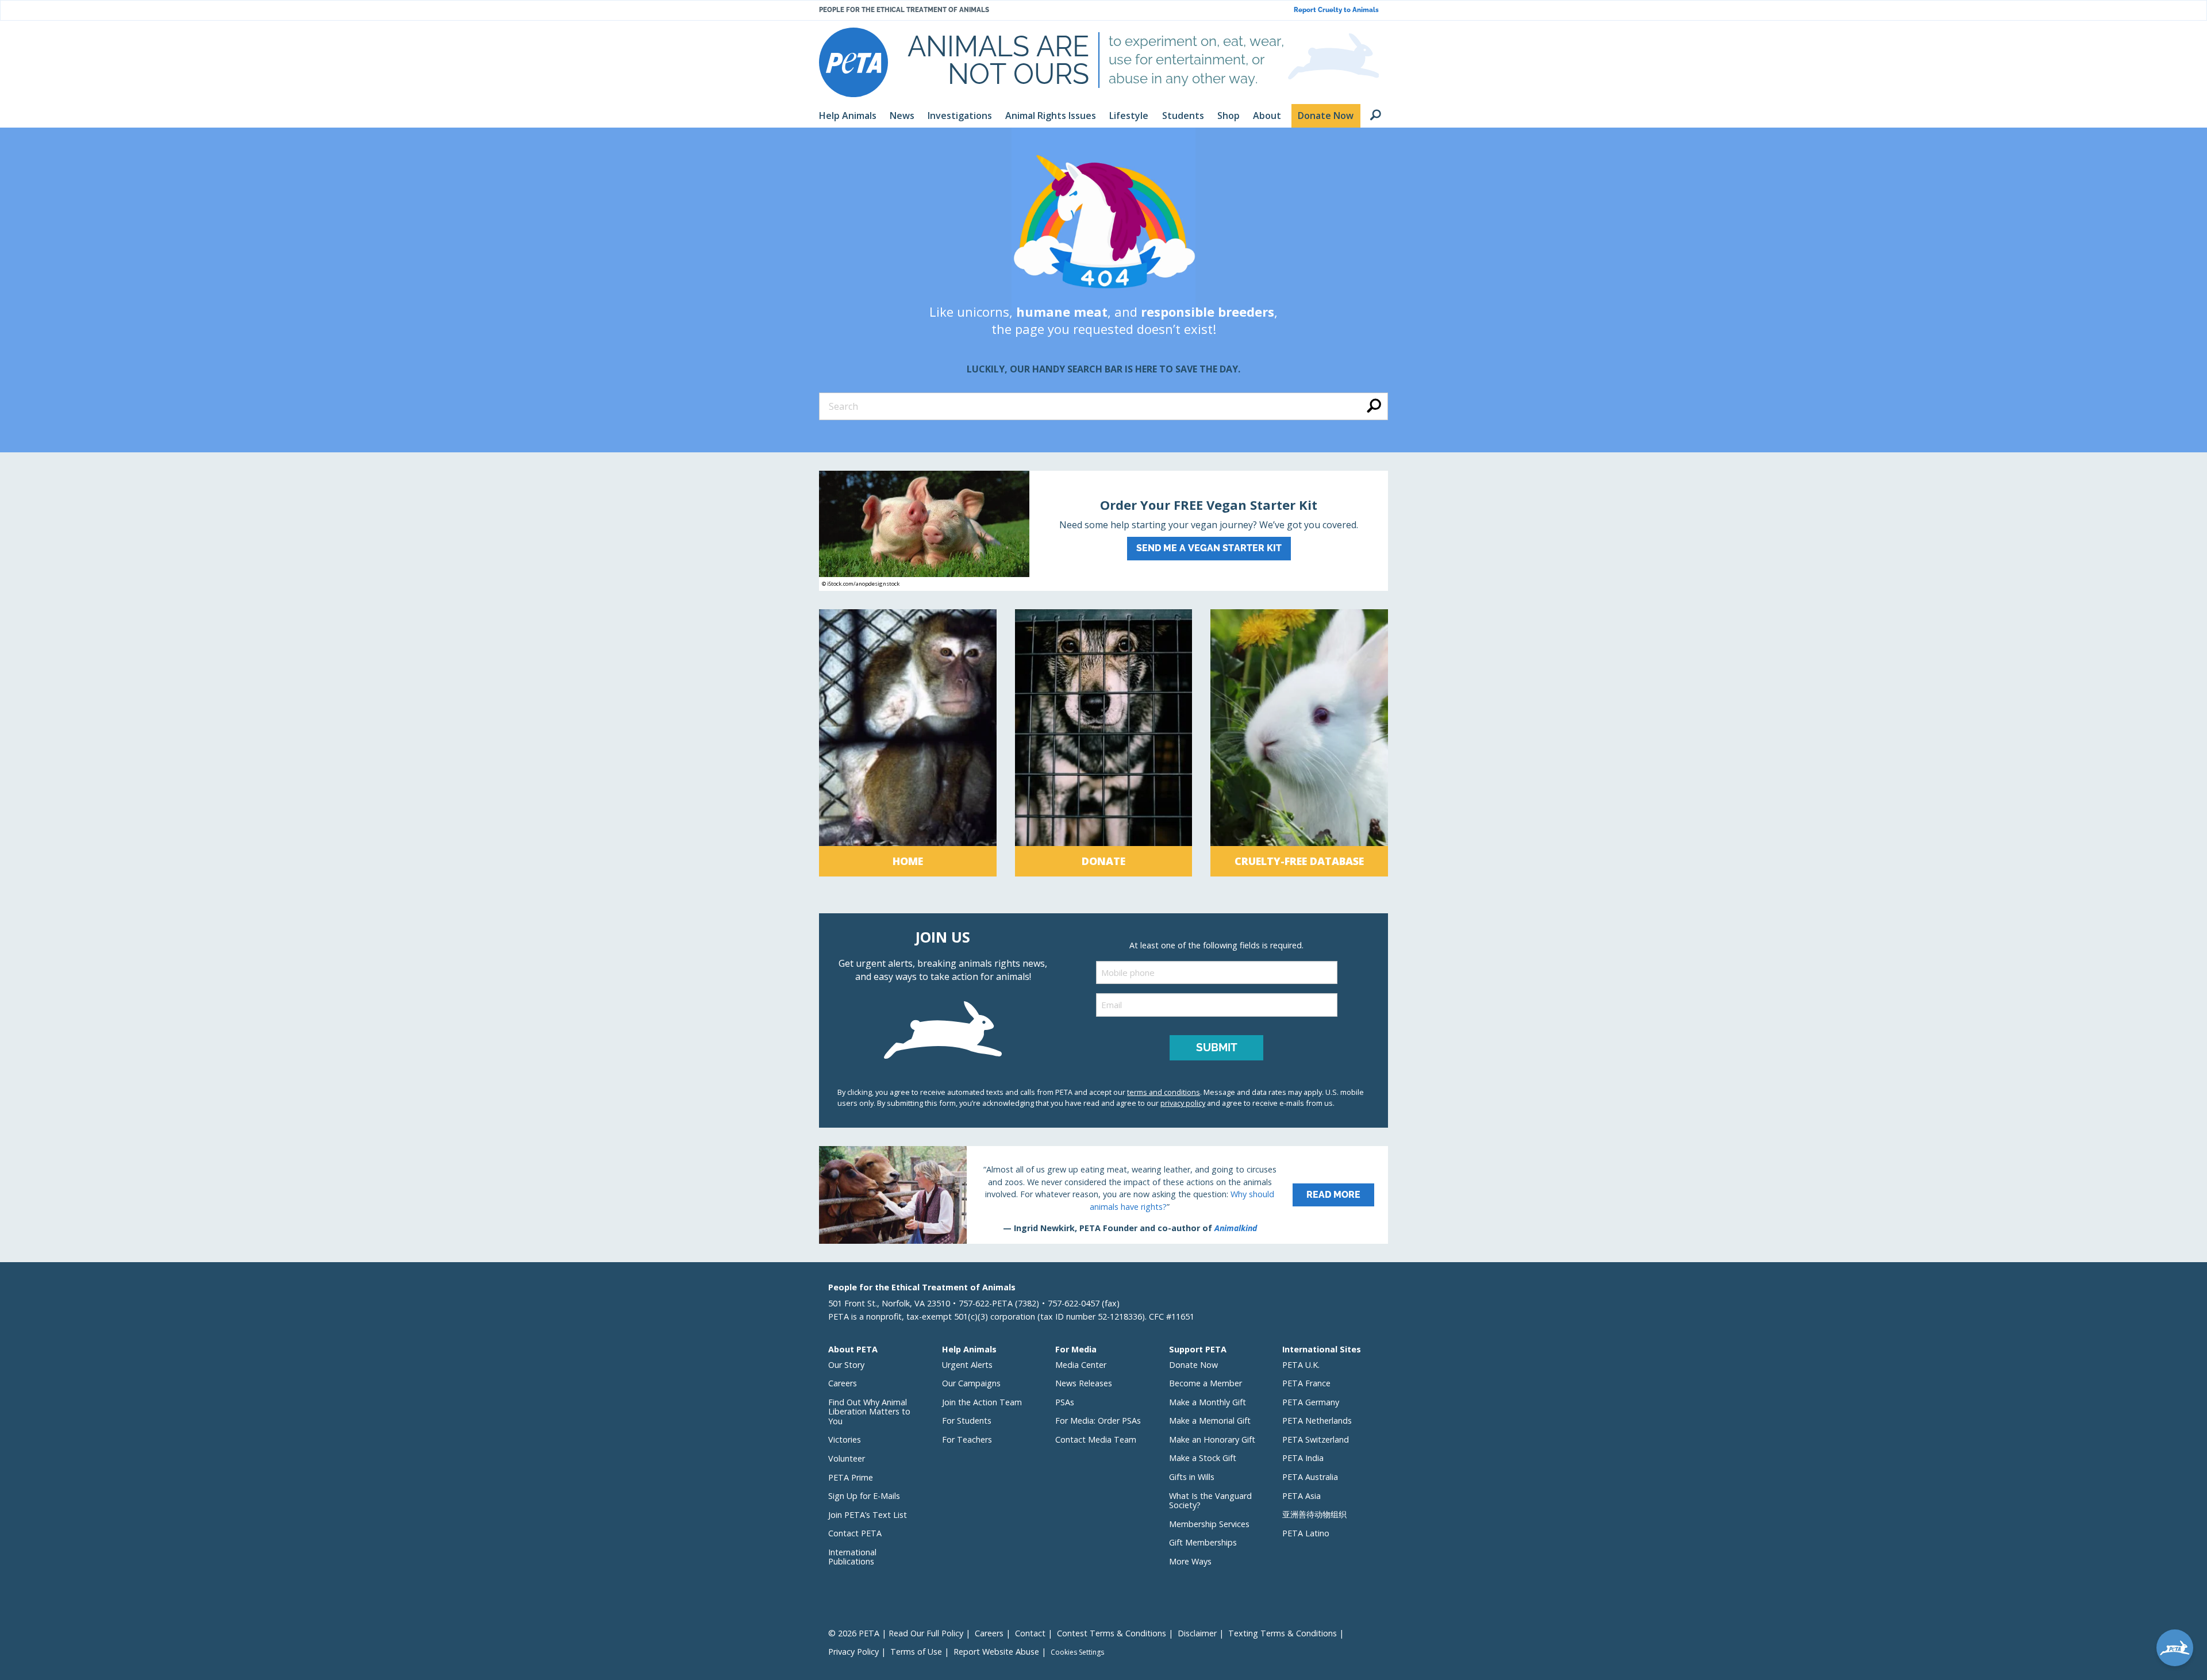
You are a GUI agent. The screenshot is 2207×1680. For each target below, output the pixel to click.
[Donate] (1104, 743)
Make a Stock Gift (1203, 1458)
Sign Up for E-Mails (864, 1496)
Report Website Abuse (996, 1652)
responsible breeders (1208, 312)
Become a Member (1206, 1383)
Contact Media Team (1096, 1439)
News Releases (1084, 1383)
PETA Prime (851, 1477)
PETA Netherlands (1317, 1420)
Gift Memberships (1203, 1542)
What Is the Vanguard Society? (1210, 1501)
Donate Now (1193, 1365)
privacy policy (1183, 1103)
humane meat (1062, 312)
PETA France (1306, 1383)
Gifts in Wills (1192, 1477)
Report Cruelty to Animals (1336, 10)
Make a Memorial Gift (1210, 1420)
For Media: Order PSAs (1098, 1420)
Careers (843, 1383)
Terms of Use (916, 1652)
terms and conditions (1164, 1092)
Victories (845, 1439)
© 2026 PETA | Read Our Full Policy (896, 1633)
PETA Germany (1311, 1402)
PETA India (1303, 1458)
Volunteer (847, 1458)
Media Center (1081, 1365)
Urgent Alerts (967, 1365)
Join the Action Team (982, 1402)
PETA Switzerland (1316, 1439)
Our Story (846, 1365)
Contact (1030, 1633)
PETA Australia (1310, 1477)
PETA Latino (1306, 1533)
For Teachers (967, 1439)
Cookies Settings (1077, 1652)
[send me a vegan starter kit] (1103, 531)
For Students (967, 1420)
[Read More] (1103, 1195)
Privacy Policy (853, 1652)
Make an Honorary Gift (1212, 1439)
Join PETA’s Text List (868, 1515)
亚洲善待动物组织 (1314, 1514)
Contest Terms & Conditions (1112, 1633)
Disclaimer (1197, 1633)
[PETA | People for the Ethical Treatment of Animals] (853, 62)
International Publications (852, 1557)
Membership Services (1209, 1524)
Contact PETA (855, 1533)
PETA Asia (1301, 1496)
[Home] (908, 743)
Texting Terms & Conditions (1283, 1633)
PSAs (1065, 1402)
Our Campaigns (971, 1383)
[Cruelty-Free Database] (1299, 743)
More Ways (1190, 1561)
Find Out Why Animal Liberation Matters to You (869, 1412)
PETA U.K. (1301, 1365)
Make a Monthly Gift (1208, 1402)
